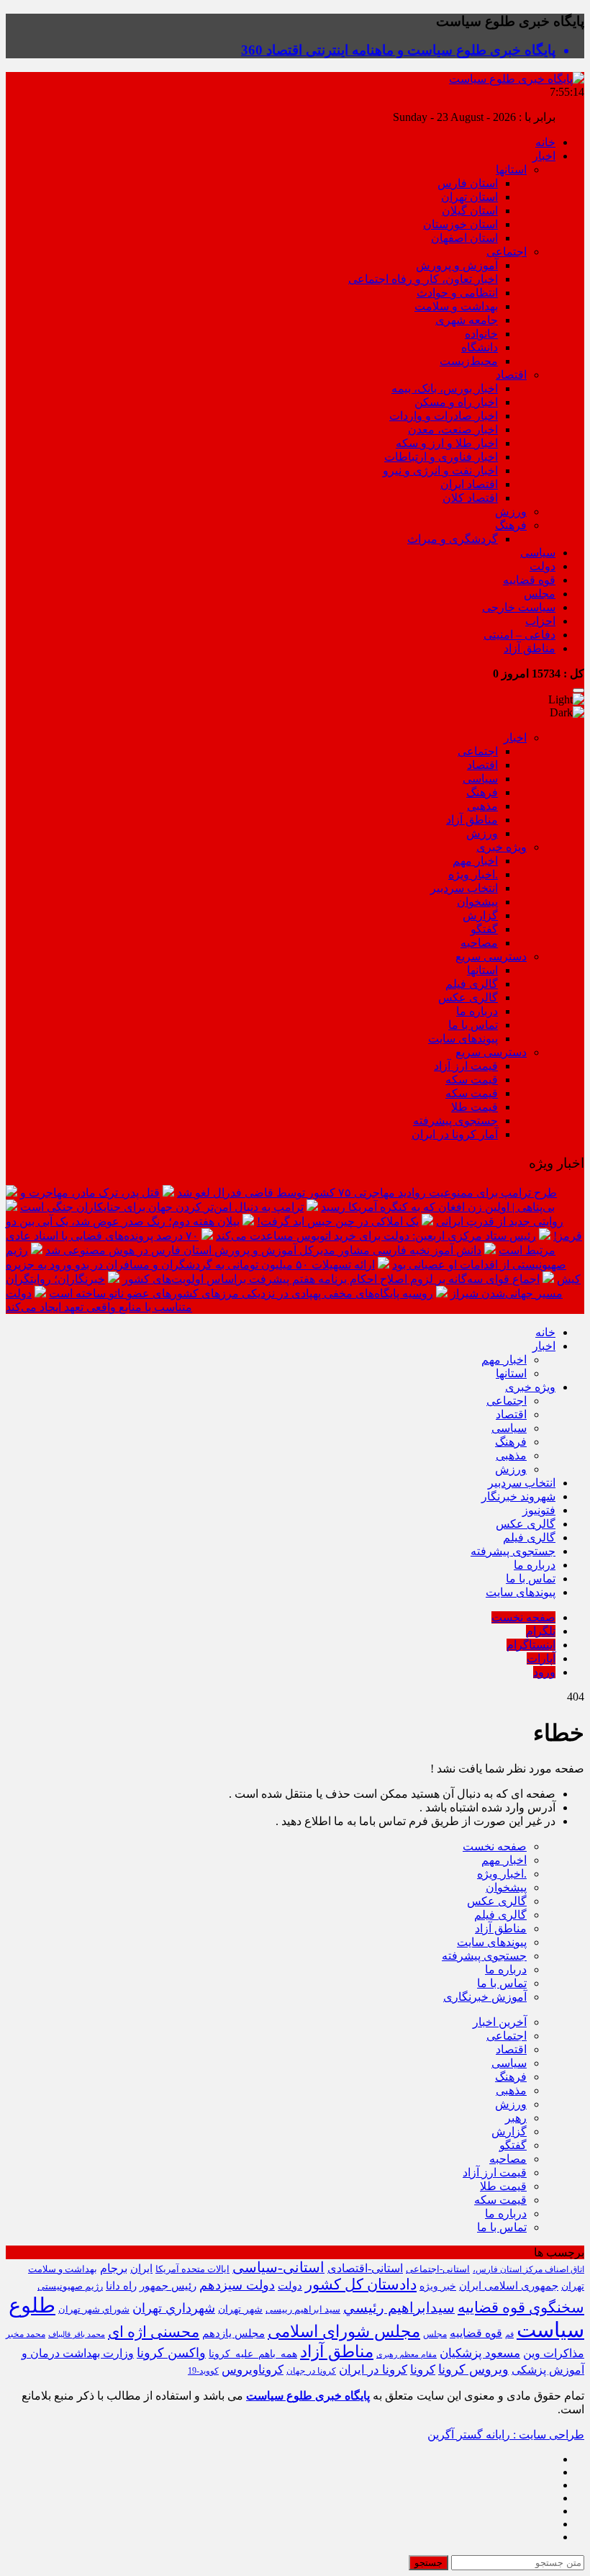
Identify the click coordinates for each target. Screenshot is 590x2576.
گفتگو (484, 929)
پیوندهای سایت (463, 1039)
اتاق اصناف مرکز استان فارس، (528, 2269)
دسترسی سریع (491, 956)
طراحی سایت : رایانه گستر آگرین (506, 2435)
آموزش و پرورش (457, 265)
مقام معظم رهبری (407, 2354)
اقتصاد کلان (470, 498)
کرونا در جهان (311, 2371)
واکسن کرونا (171, 2353)
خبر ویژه (438, 2286)
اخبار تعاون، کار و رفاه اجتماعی (423, 279)
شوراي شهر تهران (94, 2309)
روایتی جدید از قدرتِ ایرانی (500, 1221)
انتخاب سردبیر (464, 888)
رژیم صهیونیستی (70, 2287)
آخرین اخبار (500, 2022)
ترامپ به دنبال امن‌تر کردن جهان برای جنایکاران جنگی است (162, 1207)
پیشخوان (477, 902)
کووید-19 (203, 2371)
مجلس (540, 594)
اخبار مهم (475, 861)
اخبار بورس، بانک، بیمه (445, 388)
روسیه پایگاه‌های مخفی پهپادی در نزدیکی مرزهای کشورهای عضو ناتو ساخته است (241, 1293)
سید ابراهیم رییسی (303, 2309)
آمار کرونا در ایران (455, 1134)
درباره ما (477, 1011)
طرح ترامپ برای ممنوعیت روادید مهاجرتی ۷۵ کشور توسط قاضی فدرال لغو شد (367, 1193)
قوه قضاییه (529, 580)
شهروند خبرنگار (518, 1496)
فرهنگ (511, 525)
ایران (141, 2269)
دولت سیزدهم (237, 2285)
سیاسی (538, 553)
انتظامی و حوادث (457, 293)
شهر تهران (240, 2309)
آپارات (541, 1658)
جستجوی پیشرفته (455, 1121)
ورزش (511, 512)
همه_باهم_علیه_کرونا (253, 2354)
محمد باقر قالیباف (77, 2334)
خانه (545, 142)
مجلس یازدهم (233, 2333)
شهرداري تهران (174, 2308)
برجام (114, 2268)
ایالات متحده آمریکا (192, 2269)
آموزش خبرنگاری (485, 1997)
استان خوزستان (460, 224)
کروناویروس (253, 2370)
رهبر (516, 2118)
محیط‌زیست (469, 361)
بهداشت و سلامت (456, 306)
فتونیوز (539, 1510)
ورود (544, 1672)
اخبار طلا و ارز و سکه (447, 443)
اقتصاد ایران (469, 484)
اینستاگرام (531, 1645)
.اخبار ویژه (473, 874)
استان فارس (468, 183)
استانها (511, 170)
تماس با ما (473, 1025)
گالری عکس (468, 997)
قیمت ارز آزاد (466, 1066)
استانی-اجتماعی (438, 2269)
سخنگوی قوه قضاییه (521, 2307)
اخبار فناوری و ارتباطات (441, 457)
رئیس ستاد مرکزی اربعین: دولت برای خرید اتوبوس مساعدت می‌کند (376, 1236)
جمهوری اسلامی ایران (509, 2285)
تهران (573, 2286)
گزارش (480, 915)
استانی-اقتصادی (365, 2268)
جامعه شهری (467, 320)
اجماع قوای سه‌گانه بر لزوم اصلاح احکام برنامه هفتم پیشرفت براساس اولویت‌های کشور (331, 1279)
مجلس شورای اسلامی (344, 2332)
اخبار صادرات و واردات (444, 416)
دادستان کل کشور (361, 2284)
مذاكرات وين (554, 2353)
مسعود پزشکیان (480, 2353)
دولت (543, 566)
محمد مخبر (26, 2334)
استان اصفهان (464, 238)
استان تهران (469, 197)
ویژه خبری (501, 847)
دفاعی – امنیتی (519, 635)
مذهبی (482, 806)
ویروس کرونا (473, 2369)
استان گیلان (470, 211)
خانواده (481, 334)
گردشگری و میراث (453, 539)
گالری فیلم (472, 984)
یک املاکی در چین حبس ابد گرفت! (338, 1221)
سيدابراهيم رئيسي (399, 2307)
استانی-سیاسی (278, 2267)
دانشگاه (480, 347)
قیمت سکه (472, 1080)
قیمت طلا (475, 1107)
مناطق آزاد (530, 648)
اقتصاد (511, 375)
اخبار (544, 156)
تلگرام (541, 1631)
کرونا (423, 2370)
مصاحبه (479, 943)
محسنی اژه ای (154, 2332)
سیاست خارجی (519, 607)
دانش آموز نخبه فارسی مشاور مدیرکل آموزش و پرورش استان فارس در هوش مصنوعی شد (263, 1250)
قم (509, 2334)
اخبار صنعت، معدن (453, 429)
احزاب (540, 621)
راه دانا (121, 2285)
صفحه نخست (523, 1617)
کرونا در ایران (373, 2370)
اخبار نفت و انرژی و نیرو (440, 470)
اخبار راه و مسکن (456, 402)
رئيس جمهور (168, 2286)
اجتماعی (507, 252)
